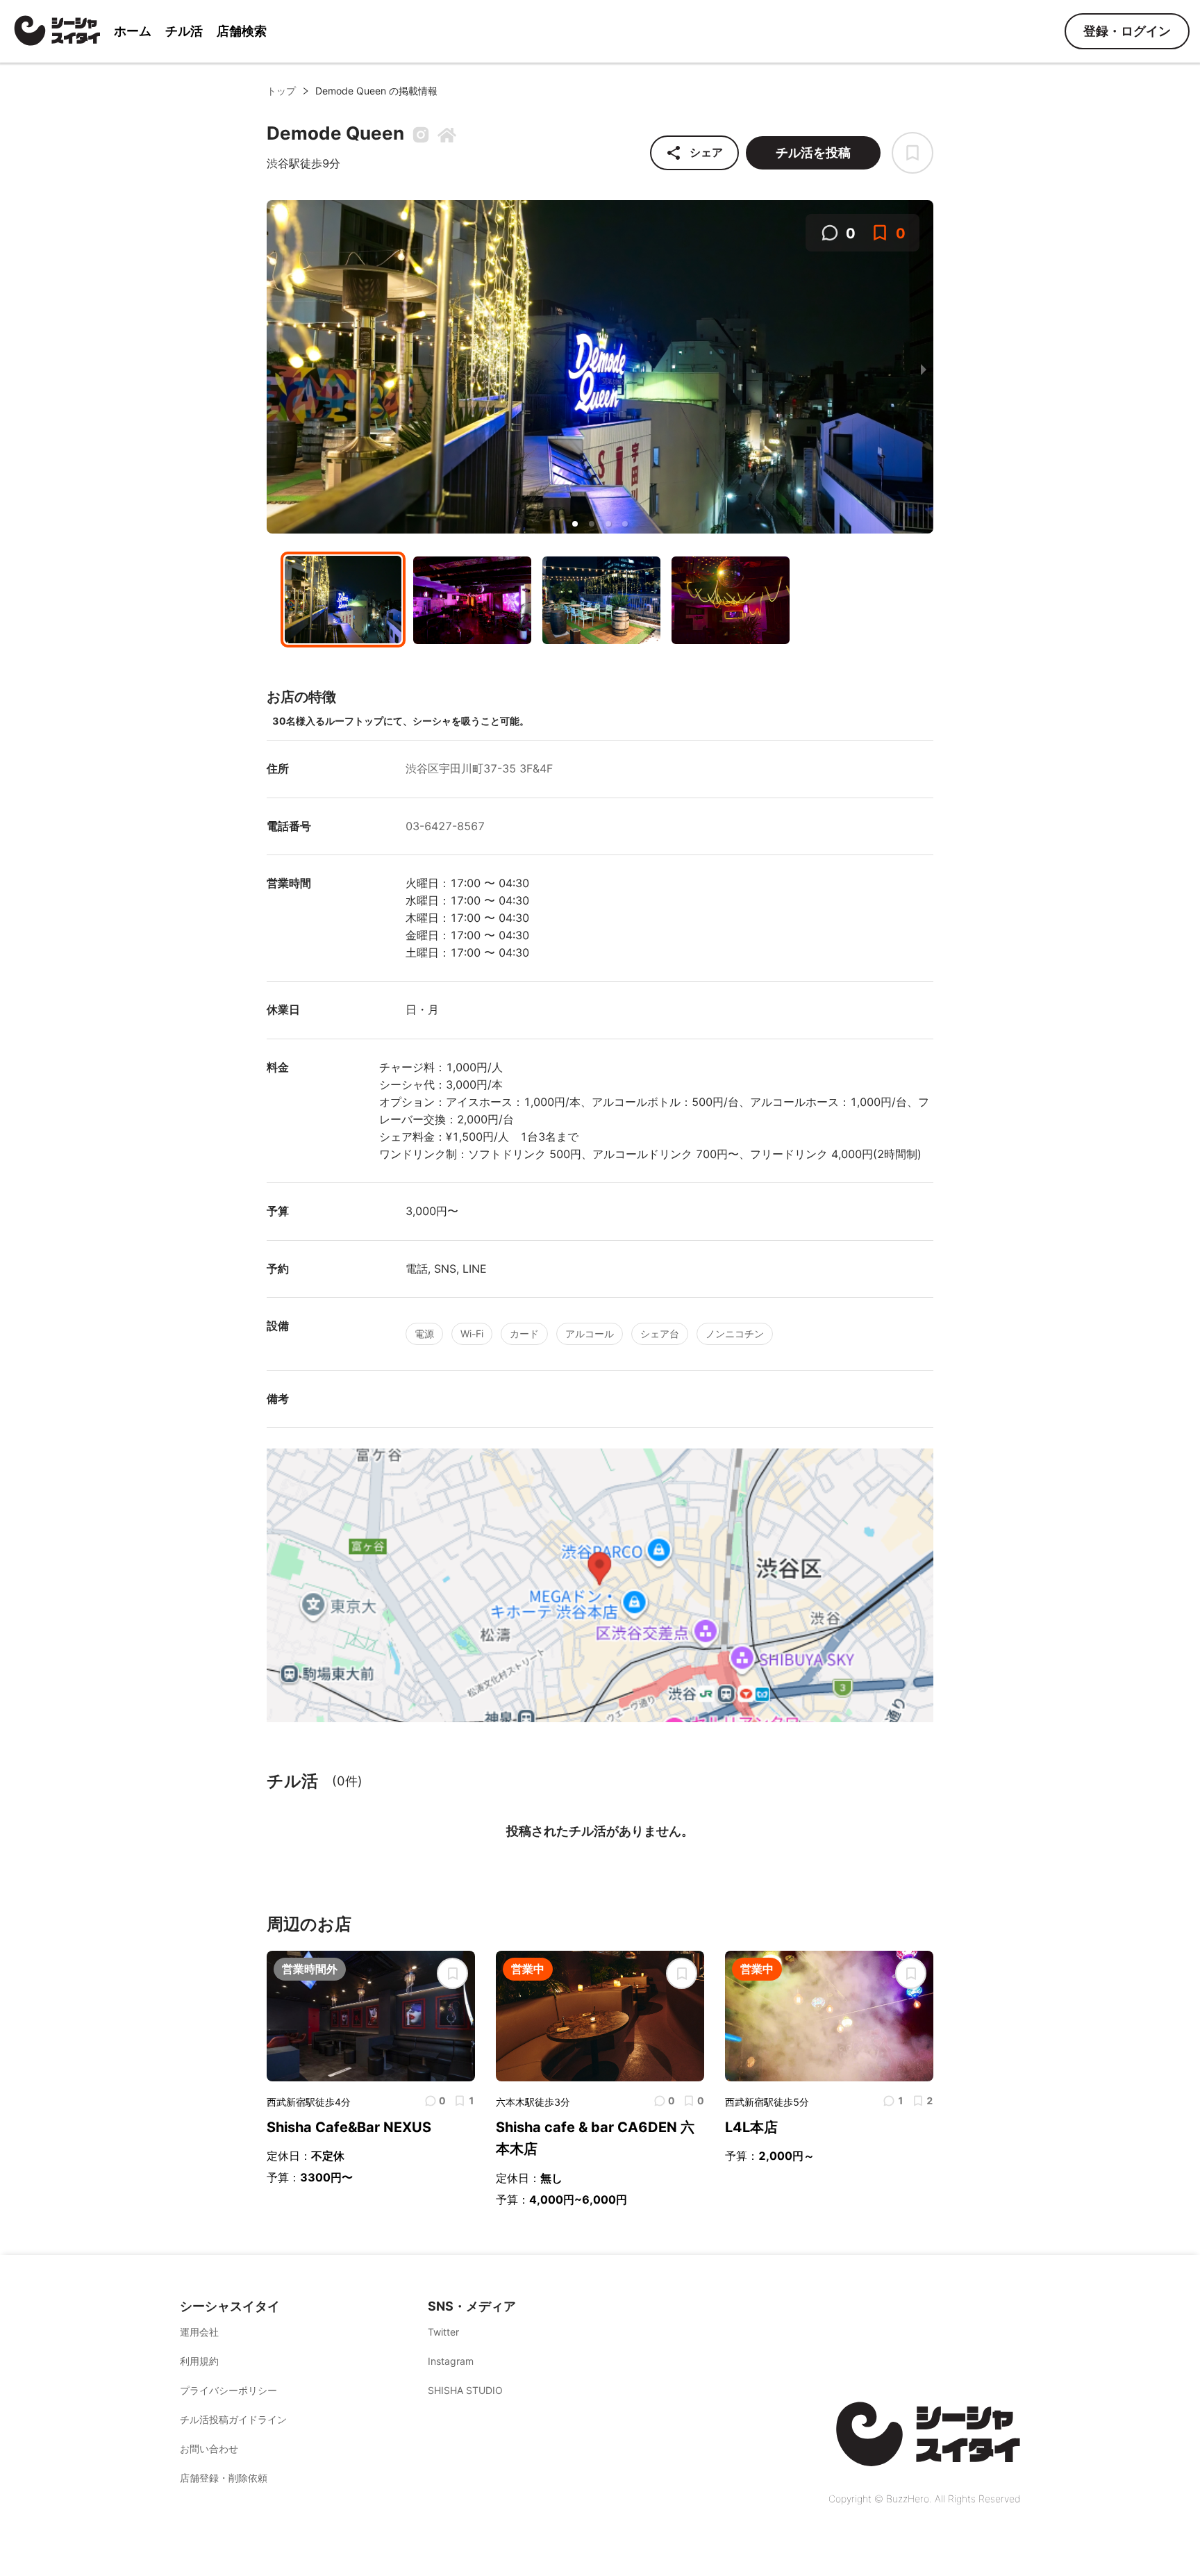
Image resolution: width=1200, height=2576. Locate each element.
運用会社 (199, 2332)
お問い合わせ (209, 2449)
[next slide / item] (924, 369)
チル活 (184, 31)
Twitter (443, 2332)
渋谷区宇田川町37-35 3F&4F (479, 768)
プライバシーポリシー (228, 2390)
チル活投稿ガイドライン (233, 2419)
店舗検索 (242, 31)
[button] (575, 524)
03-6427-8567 (445, 826)
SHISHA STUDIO (465, 2390)
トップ (281, 91)
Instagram (451, 2361)
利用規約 (199, 2361)
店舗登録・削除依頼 (224, 2478)
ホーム (133, 31)
